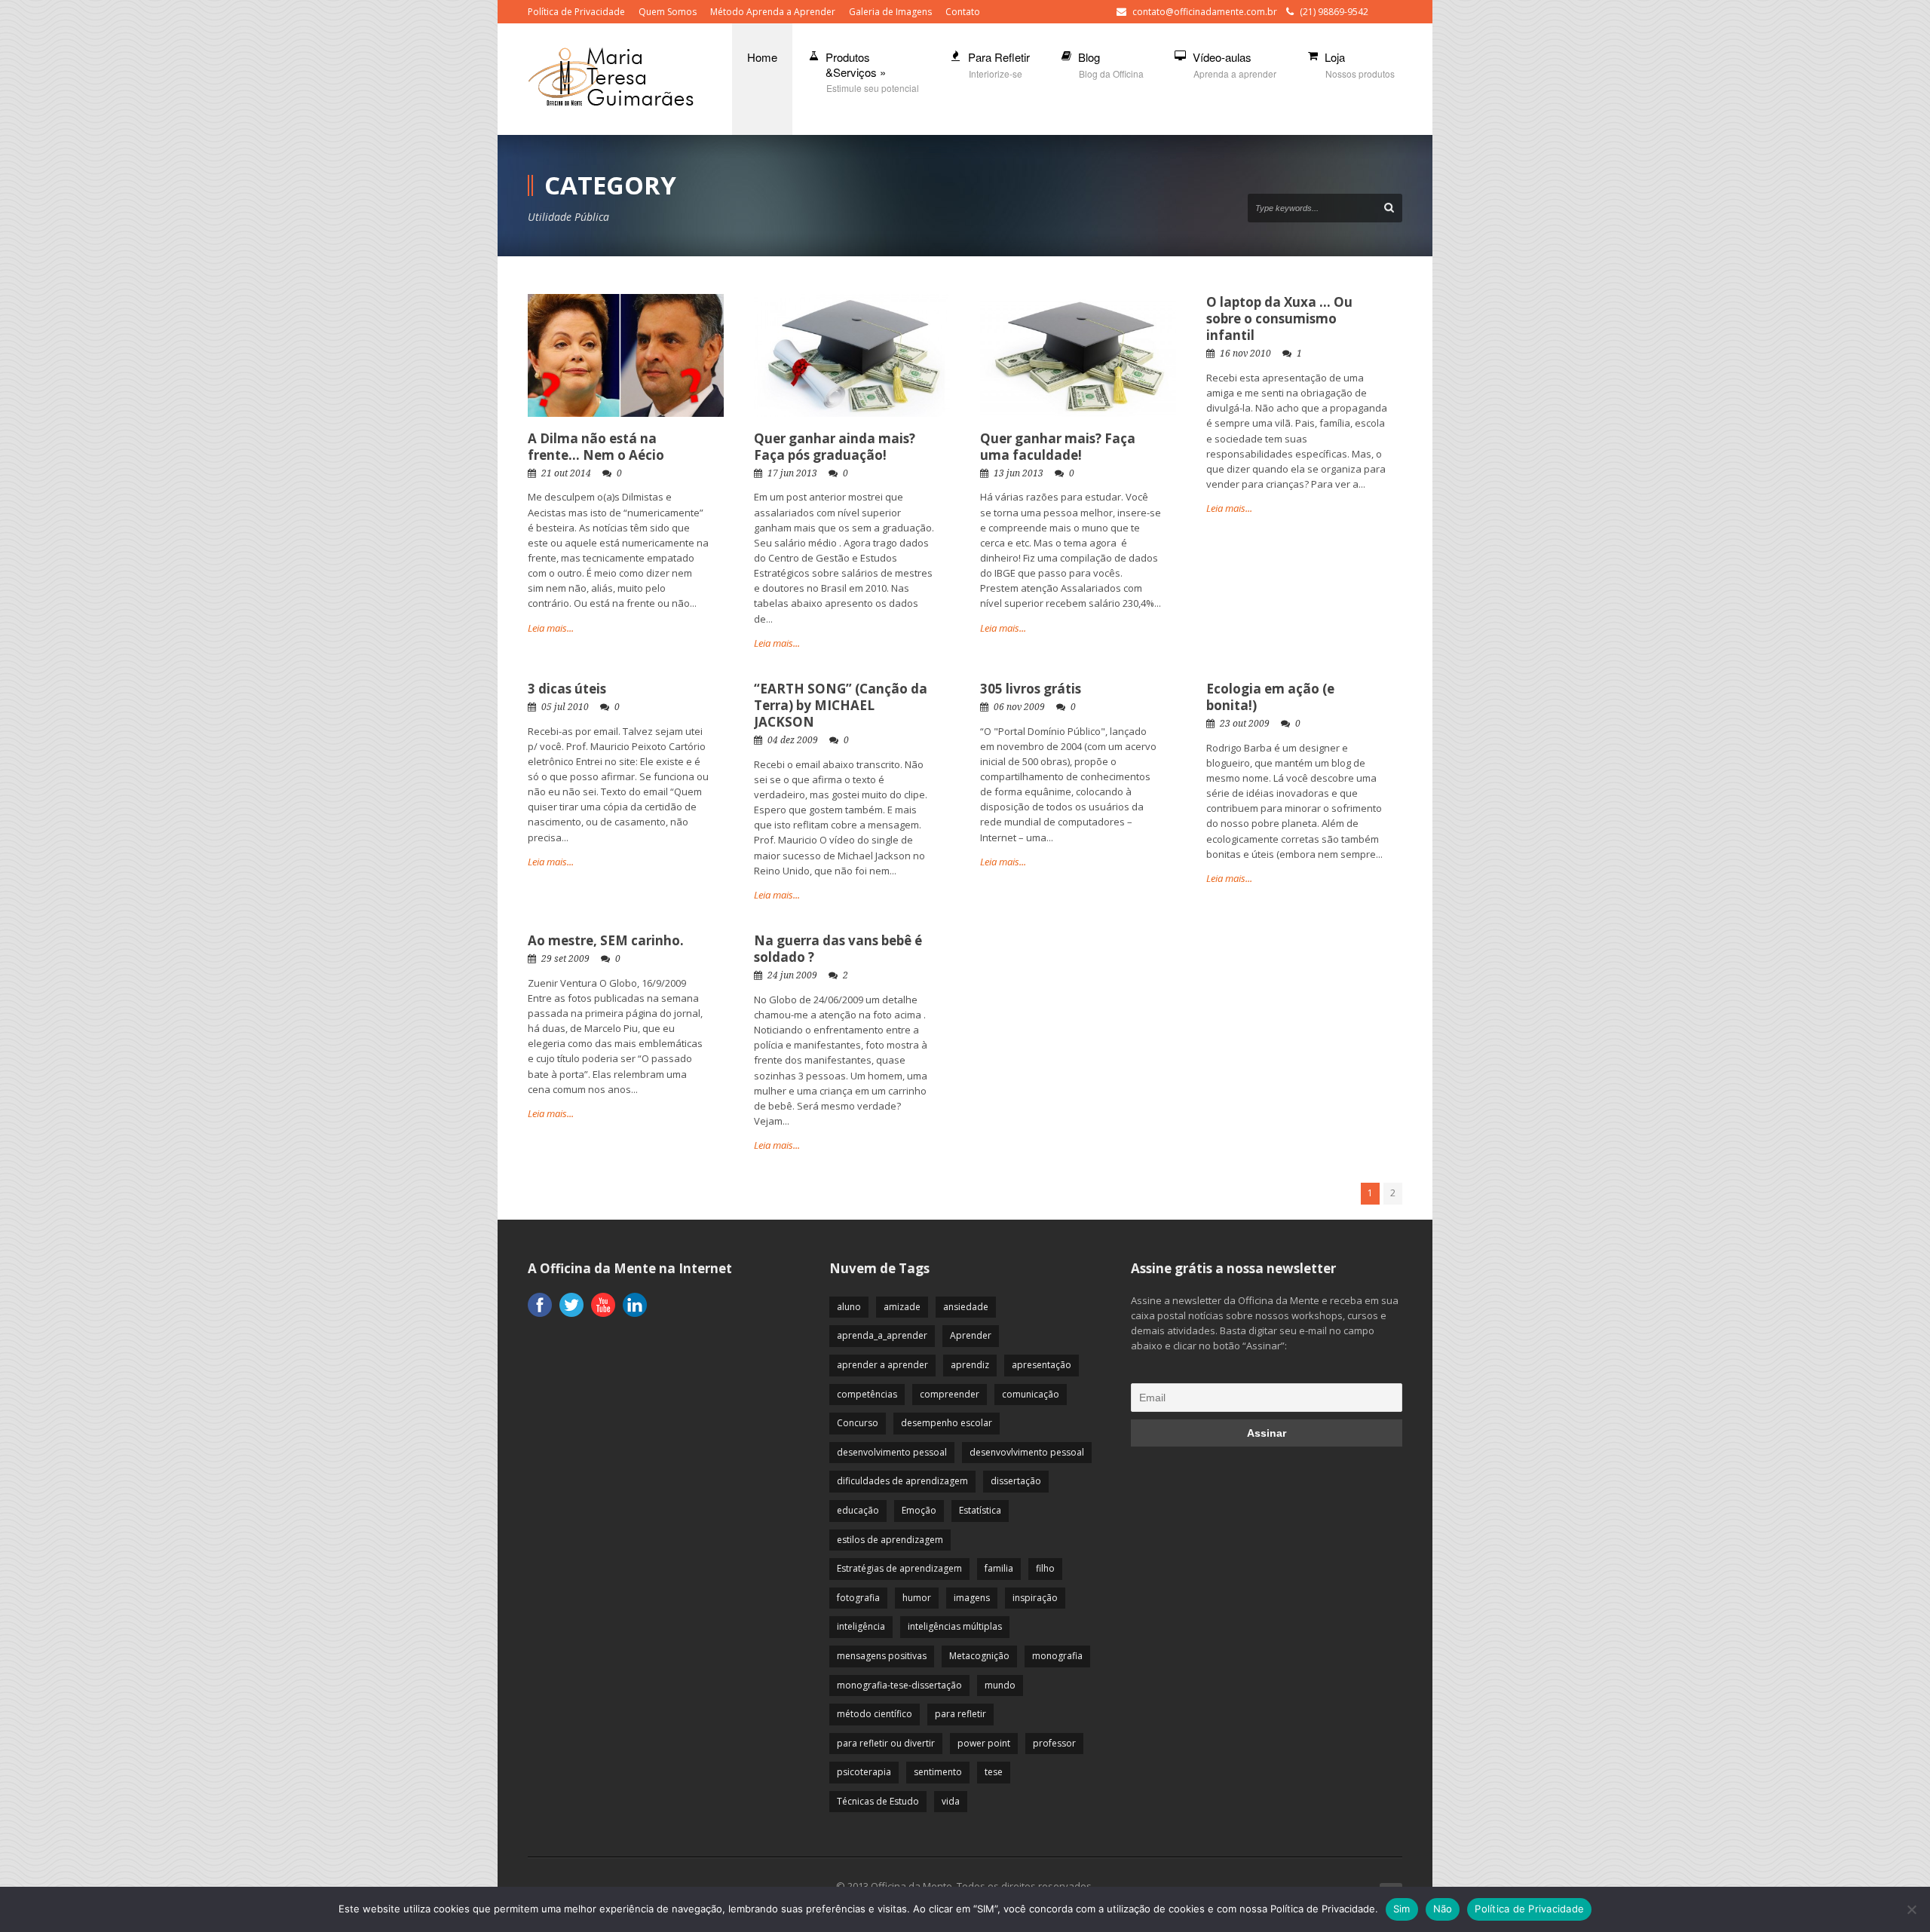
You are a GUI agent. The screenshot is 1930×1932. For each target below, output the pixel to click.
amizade (902, 1307)
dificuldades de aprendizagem (902, 1481)
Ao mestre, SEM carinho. (606, 940)
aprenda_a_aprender (882, 1335)
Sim (1402, 1909)
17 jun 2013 (792, 473)
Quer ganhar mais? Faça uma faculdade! (1058, 447)
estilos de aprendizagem (890, 1540)
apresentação (1042, 1365)
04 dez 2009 (793, 740)
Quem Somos (668, 12)
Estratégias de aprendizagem (899, 1568)
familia (999, 1568)
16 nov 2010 (1245, 354)
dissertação (1016, 1481)
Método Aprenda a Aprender (773, 12)
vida (951, 1801)
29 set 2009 (565, 959)
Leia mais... (551, 628)
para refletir (960, 1714)
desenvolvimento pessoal (892, 1452)
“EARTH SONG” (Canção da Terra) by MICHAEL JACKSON (841, 705)
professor (1054, 1743)
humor (917, 1598)
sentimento (938, 1772)
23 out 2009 (1245, 724)
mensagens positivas (882, 1656)
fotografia (858, 1598)
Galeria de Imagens (890, 12)
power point (984, 1743)
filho (1045, 1568)
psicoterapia (864, 1772)
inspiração (1035, 1598)
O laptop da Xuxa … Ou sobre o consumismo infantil (1279, 318)
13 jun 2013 (1019, 473)
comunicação (1031, 1394)
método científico (875, 1714)
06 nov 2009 (1019, 707)
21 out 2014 (566, 473)
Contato (963, 12)
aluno (849, 1307)
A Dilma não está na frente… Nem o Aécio (596, 447)
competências (867, 1394)
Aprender (971, 1335)
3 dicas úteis (567, 689)
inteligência (861, 1626)
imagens (972, 1598)
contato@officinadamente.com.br (1205, 12)
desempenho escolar (947, 1423)
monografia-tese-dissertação (899, 1685)
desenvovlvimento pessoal (1027, 1452)
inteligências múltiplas (955, 1626)
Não (1443, 1909)
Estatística (980, 1510)
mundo (1000, 1685)
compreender (950, 1394)
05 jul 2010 (565, 707)
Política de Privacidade (576, 12)
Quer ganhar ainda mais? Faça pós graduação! (835, 447)
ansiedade (966, 1307)
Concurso (858, 1423)
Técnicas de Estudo (878, 1801)
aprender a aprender (882, 1365)
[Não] (1911, 1909)
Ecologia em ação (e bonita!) (1270, 697)
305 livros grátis (1031, 689)
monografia (1057, 1656)
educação (858, 1510)
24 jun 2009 (792, 975)
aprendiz (970, 1365)
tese (994, 1772)
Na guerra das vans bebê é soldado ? (838, 949)
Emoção (919, 1510)
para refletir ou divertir (886, 1743)
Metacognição (979, 1656)
